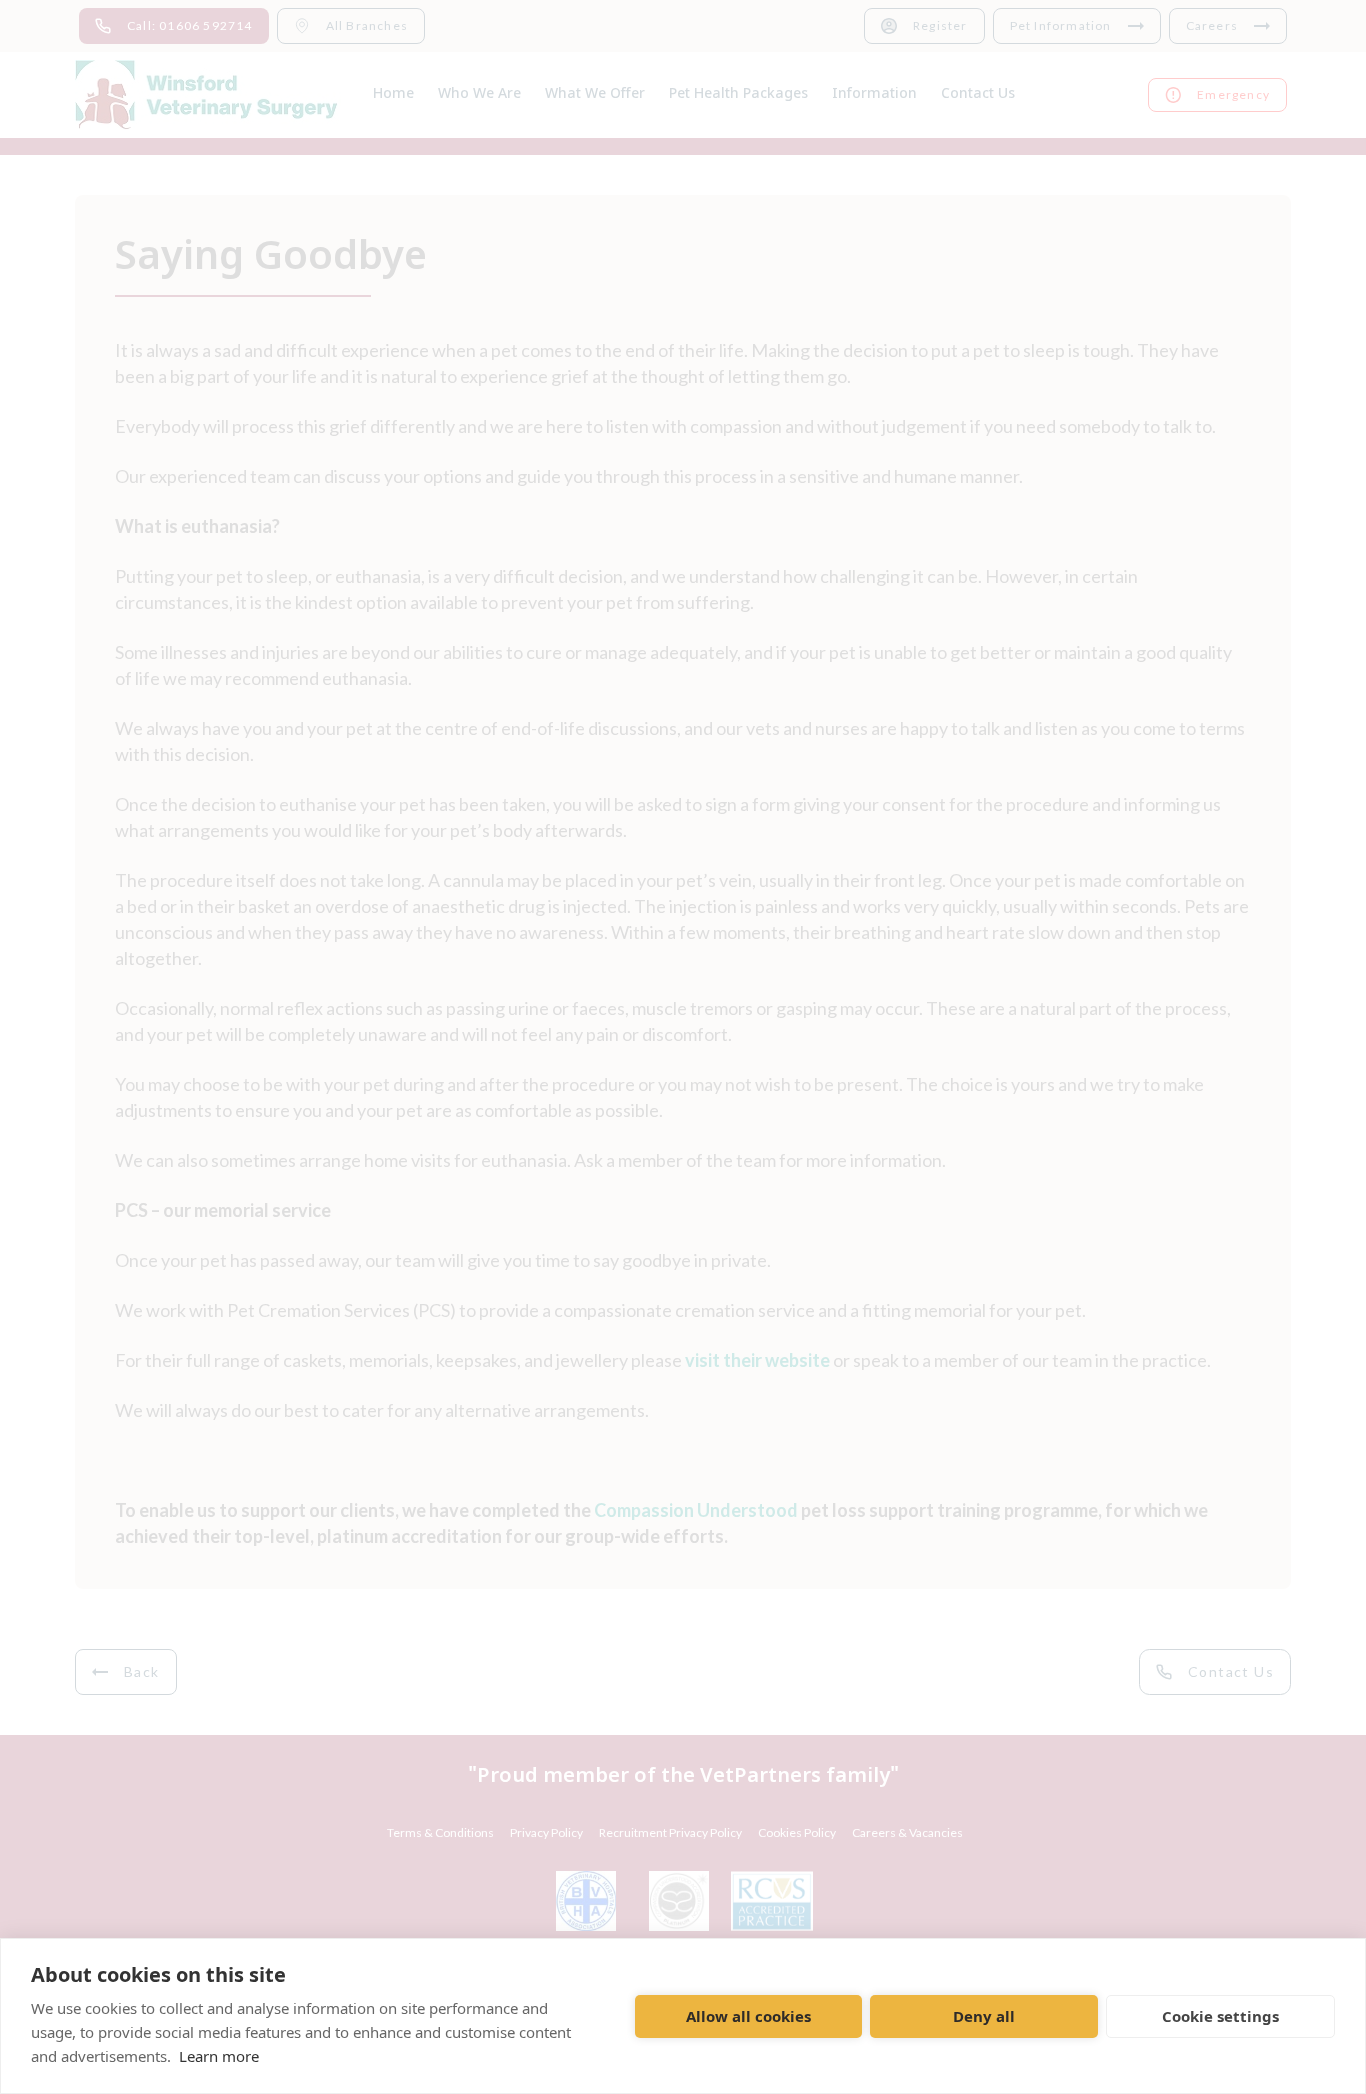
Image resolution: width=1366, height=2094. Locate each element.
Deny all (984, 2016)
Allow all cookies (748, 2016)
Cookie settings (1220, 2016)
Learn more (219, 2056)
